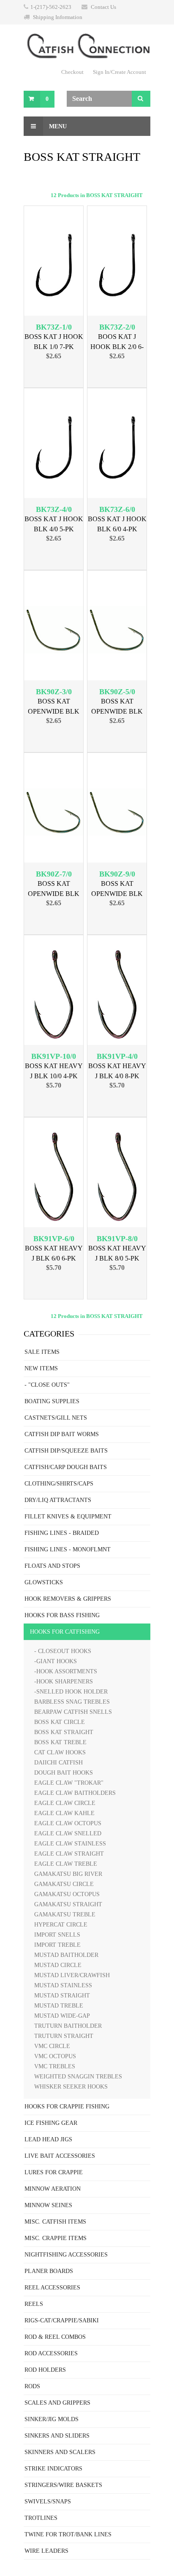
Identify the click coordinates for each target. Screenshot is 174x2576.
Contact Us (103, 7)
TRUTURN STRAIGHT (64, 2036)
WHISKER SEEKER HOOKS (71, 2087)
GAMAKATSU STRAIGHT (68, 1904)
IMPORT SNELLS (57, 1935)
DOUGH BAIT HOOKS (64, 1773)
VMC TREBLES (55, 2066)
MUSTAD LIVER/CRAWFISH (72, 1975)
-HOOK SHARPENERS (64, 1682)
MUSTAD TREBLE (59, 2006)
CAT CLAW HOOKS (60, 1752)
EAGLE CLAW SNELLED (68, 1833)
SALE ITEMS (42, 1352)
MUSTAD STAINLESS (63, 1985)
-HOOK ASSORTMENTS (66, 1671)
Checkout (72, 72)
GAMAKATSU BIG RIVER (68, 1874)
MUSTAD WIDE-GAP (62, 2016)
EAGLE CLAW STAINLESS (70, 1844)
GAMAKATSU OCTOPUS (67, 1894)
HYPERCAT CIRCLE (61, 1925)
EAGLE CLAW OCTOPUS (68, 1823)
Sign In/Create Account (120, 72)
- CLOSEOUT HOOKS (63, 1651)
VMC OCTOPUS (55, 2056)
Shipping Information (58, 17)
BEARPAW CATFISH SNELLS (73, 1712)
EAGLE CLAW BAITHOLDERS (75, 1793)
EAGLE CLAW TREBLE (66, 1864)
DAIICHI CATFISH (58, 1763)
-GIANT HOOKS (56, 1661)
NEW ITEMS (41, 1368)
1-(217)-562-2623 (51, 7)
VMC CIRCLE (52, 2046)
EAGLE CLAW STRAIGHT (69, 1854)
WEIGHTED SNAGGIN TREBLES (78, 2077)
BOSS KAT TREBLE (60, 1742)
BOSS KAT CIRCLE (60, 1722)
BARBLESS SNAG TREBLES (72, 1702)
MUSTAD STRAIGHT (62, 1996)
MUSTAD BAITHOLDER (66, 1955)
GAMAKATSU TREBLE (65, 1914)
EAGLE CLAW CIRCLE (65, 1803)
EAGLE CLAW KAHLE (64, 1813)
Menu (57, 126)
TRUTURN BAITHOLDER (68, 2026)
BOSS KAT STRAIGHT (64, 1732)
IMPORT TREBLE (57, 1945)
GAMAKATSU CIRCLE (64, 1884)
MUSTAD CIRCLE (58, 1965)
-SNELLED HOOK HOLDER (71, 1692)
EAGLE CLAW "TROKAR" (69, 1783)
